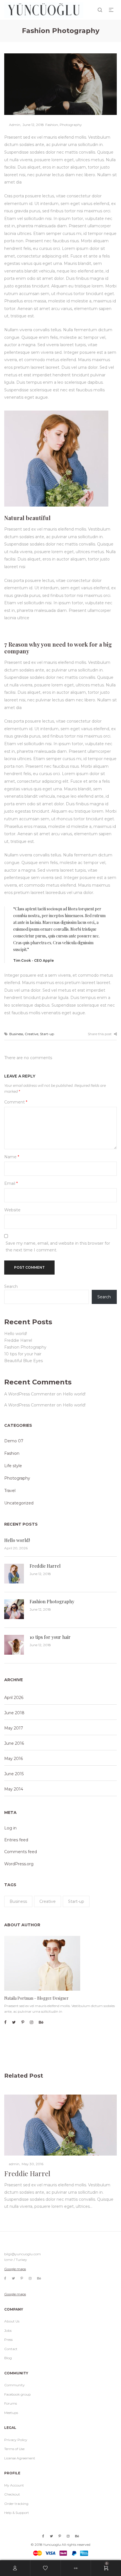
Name (12, 1157)
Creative (32, 1034)
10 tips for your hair (23, 1354)
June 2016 (14, 1743)
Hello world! (16, 1334)
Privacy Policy (16, 2440)
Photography (71, 125)
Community (14, 2385)
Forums (11, 2403)
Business (16, 1034)
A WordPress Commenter (30, 1394)
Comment (16, 1102)
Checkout (12, 2494)
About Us (12, 2321)
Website (12, 1210)
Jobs (8, 2330)
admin (12, 125)
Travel (10, 1491)
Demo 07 (14, 1441)
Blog (8, 2358)
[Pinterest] (23, 2022)
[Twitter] (14, 2022)
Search (11, 1286)
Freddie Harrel (18, 1340)
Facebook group (17, 2394)
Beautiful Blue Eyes (23, 1361)
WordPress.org (19, 1864)
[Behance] (41, 2022)
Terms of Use (14, 2449)
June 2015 (14, 1774)
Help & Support (17, 2513)
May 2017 (14, 1728)
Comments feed (21, 1852)
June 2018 (14, 1713)
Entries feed (16, 1840)
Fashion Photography (25, 1347)
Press (8, 2340)
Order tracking (16, 2504)
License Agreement (20, 2458)
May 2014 (14, 1789)
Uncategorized (19, 1503)
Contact (11, 2349)
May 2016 (14, 1759)
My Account (14, 2485)
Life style (13, 1466)
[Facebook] (5, 2022)
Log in (10, 1828)
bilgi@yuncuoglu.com (23, 2254)
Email (11, 1183)
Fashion (52, 125)
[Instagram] (32, 2022)
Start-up (47, 1034)
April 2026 (14, 1698)
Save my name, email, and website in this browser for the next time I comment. (58, 1247)
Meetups (11, 2413)
